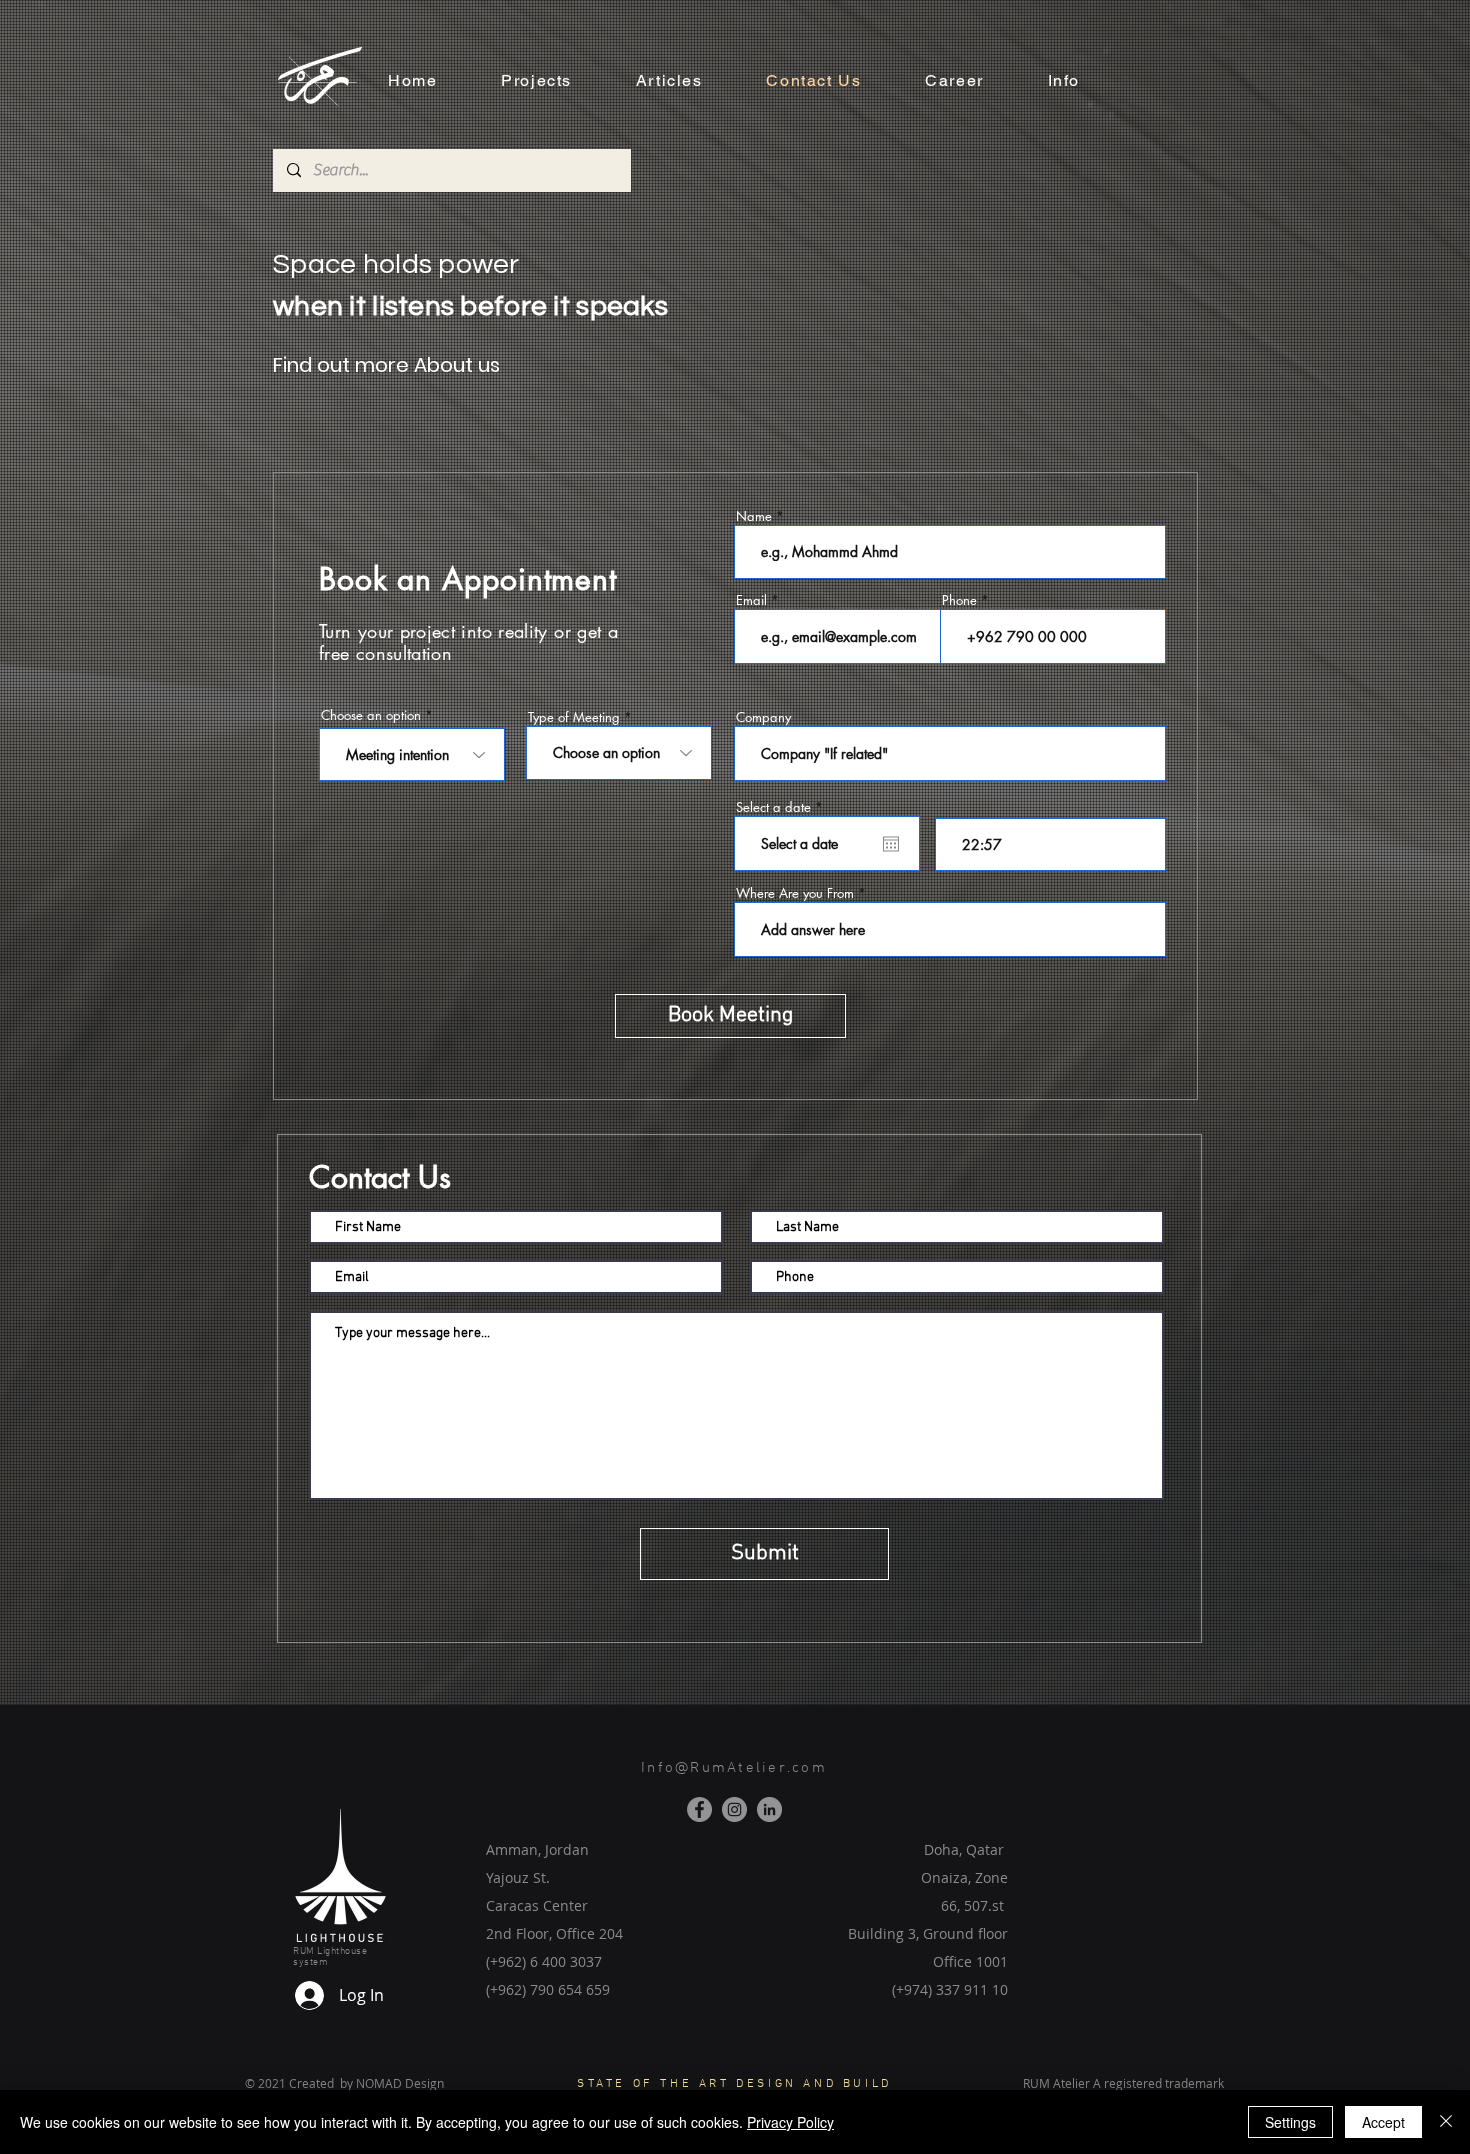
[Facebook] (699, 1809)
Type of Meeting (574, 717)
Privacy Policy (790, 2122)
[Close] (1446, 2122)
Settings (1290, 2122)
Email (751, 600)
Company (763, 717)
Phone (959, 600)
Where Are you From (795, 893)
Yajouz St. (518, 1877)
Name (754, 516)
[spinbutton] (1050, 844)
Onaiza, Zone (964, 1877)
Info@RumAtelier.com (734, 1768)
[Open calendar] (891, 844)
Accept (1383, 2122)
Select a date (783, 807)
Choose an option (371, 715)
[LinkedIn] (769, 1809)
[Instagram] (734, 1809)
